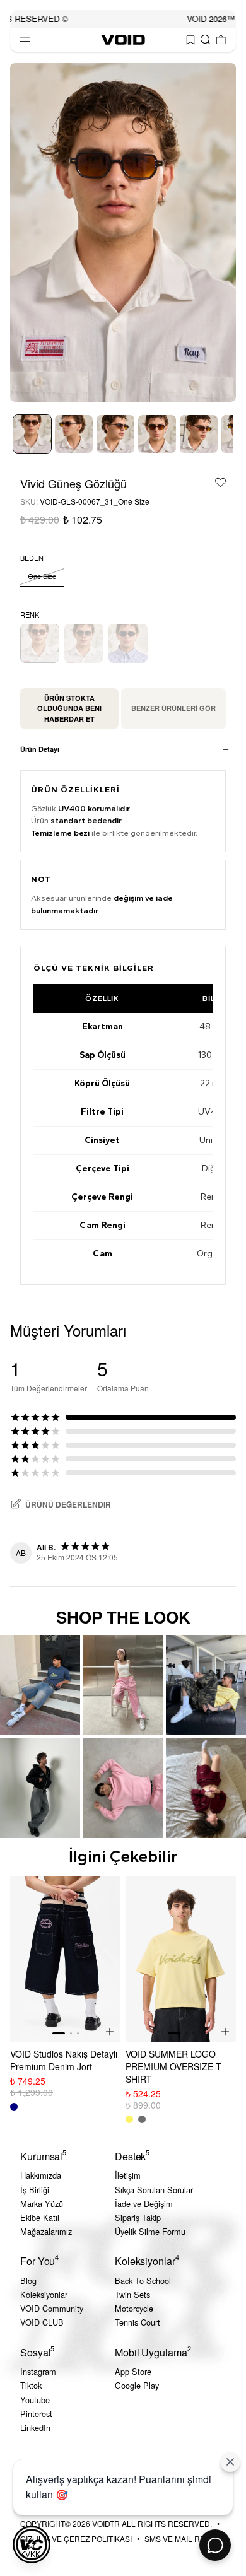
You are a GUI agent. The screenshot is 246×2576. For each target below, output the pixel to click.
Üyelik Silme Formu (150, 2231)
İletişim (128, 2175)
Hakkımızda (41, 2175)
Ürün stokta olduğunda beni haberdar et (69, 708)
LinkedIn (35, 2427)
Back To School (143, 2280)
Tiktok (31, 2385)
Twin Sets (132, 2294)
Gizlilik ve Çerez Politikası (76, 2538)
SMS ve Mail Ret (177, 2538)
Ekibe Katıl (40, 2217)
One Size (42, 576)
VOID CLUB (42, 2322)
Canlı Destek (215, 2545)
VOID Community (52, 2308)
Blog (28, 2280)
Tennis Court (138, 2322)
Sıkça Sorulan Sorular (154, 2190)
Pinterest (36, 2414)
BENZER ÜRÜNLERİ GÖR (173, 708)
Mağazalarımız (46, 2231)
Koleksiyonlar (44, 2294)
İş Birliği (35, 2190)
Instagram (38, 2371)
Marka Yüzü (42, 2204)
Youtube (35, 2400)
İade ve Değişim (144, 2204)
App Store (133, 2371)
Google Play (137, 2385)
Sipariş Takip (138, 2217)
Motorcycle (134, 2308)
